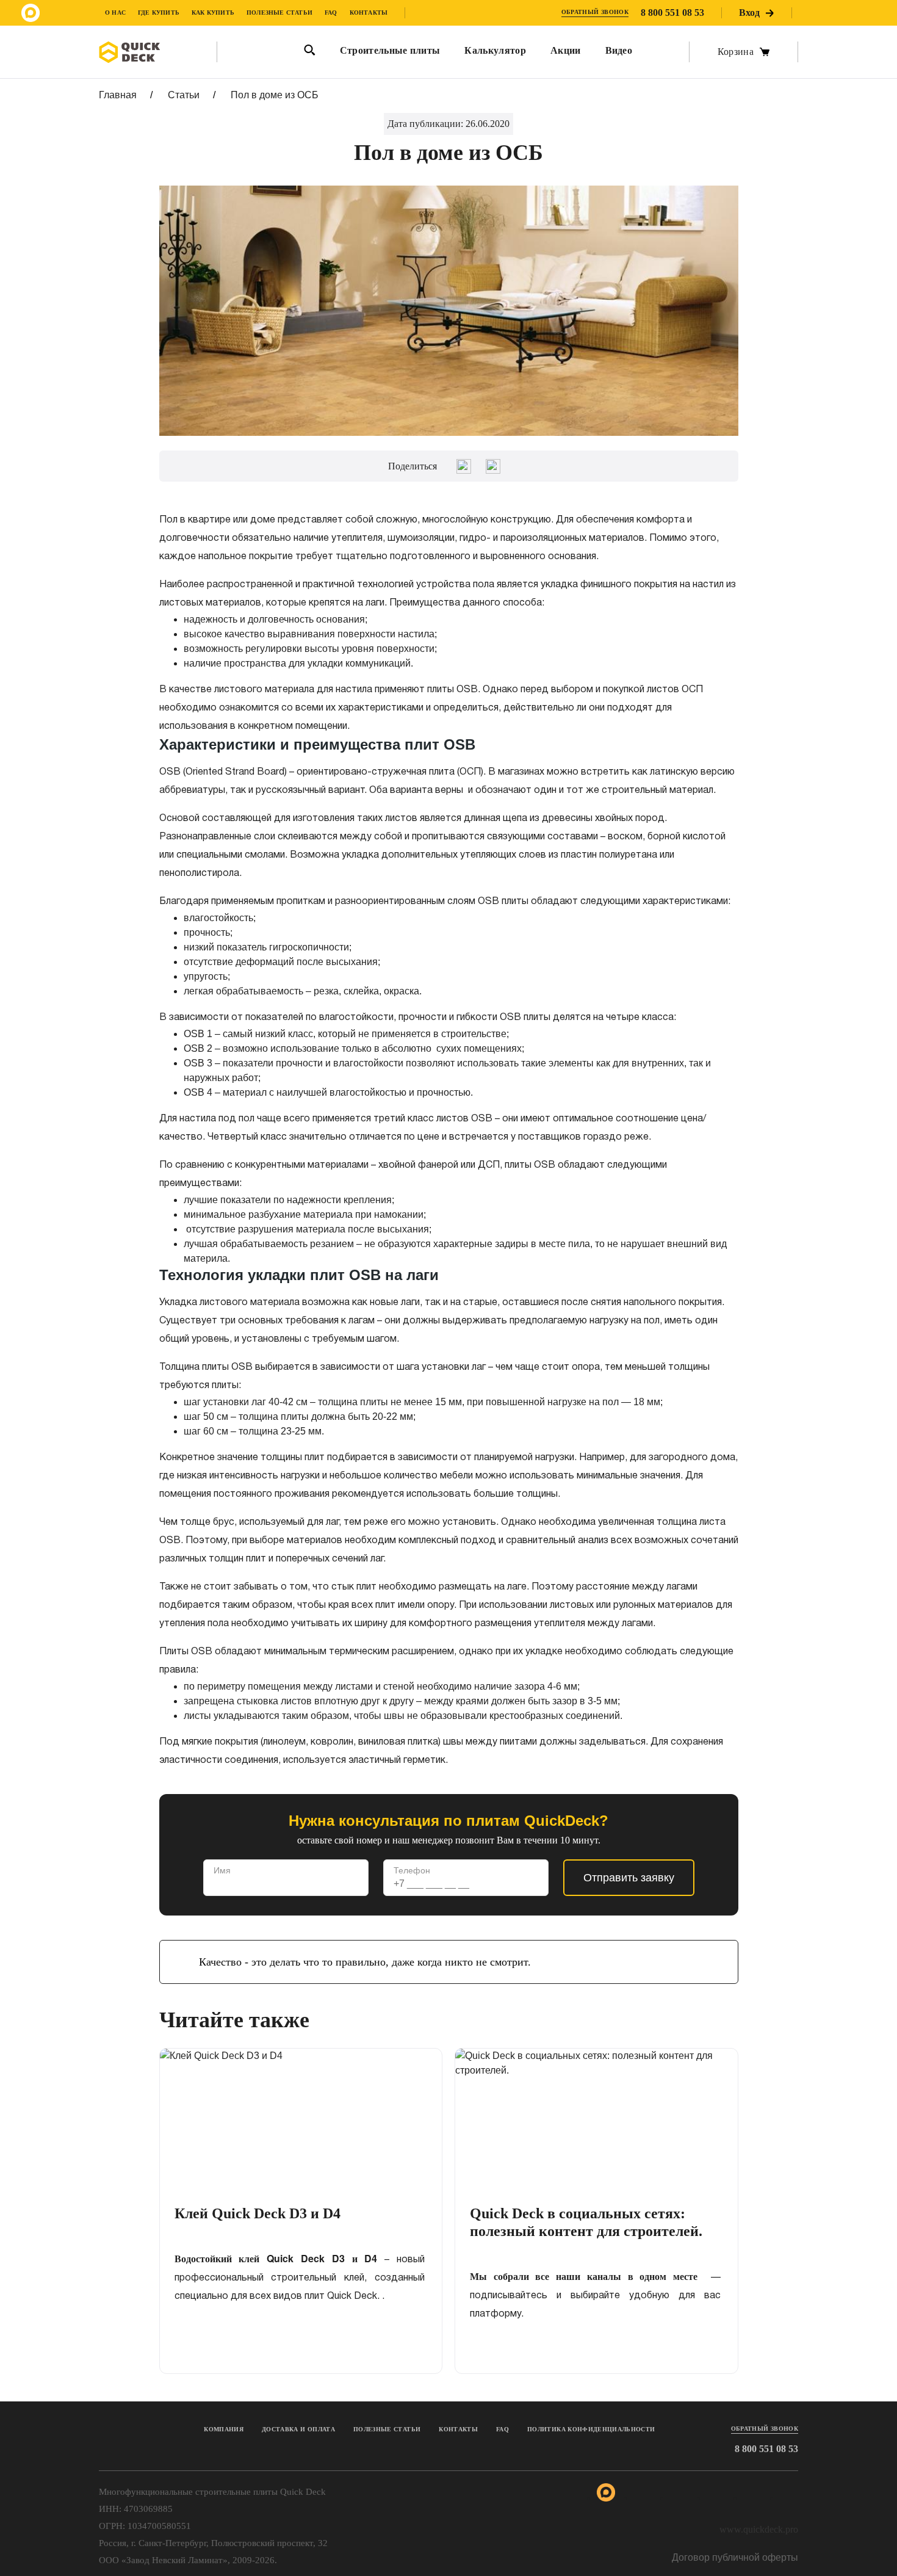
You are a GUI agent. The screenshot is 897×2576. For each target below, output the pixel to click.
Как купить (213, 13)
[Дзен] (866, 13)
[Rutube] (818, 13)
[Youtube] (842, 13)
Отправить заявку (629, 1878)
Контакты (369, 13)
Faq (503, 2429)
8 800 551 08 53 (672, 13)
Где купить (159, 13)
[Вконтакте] (79, 13)
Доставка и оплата (298, 2429)
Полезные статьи (279, 13)
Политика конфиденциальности (591, 2429)
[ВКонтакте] (493, 466)
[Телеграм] (55, 13)
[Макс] (31, 13)
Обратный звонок (595, 12)
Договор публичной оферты (735, 2557)
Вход (749, 13)
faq (331, 13)
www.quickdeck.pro (759, 2529)
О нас (115, 13)
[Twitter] (464, 466)
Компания (224, 2429)
